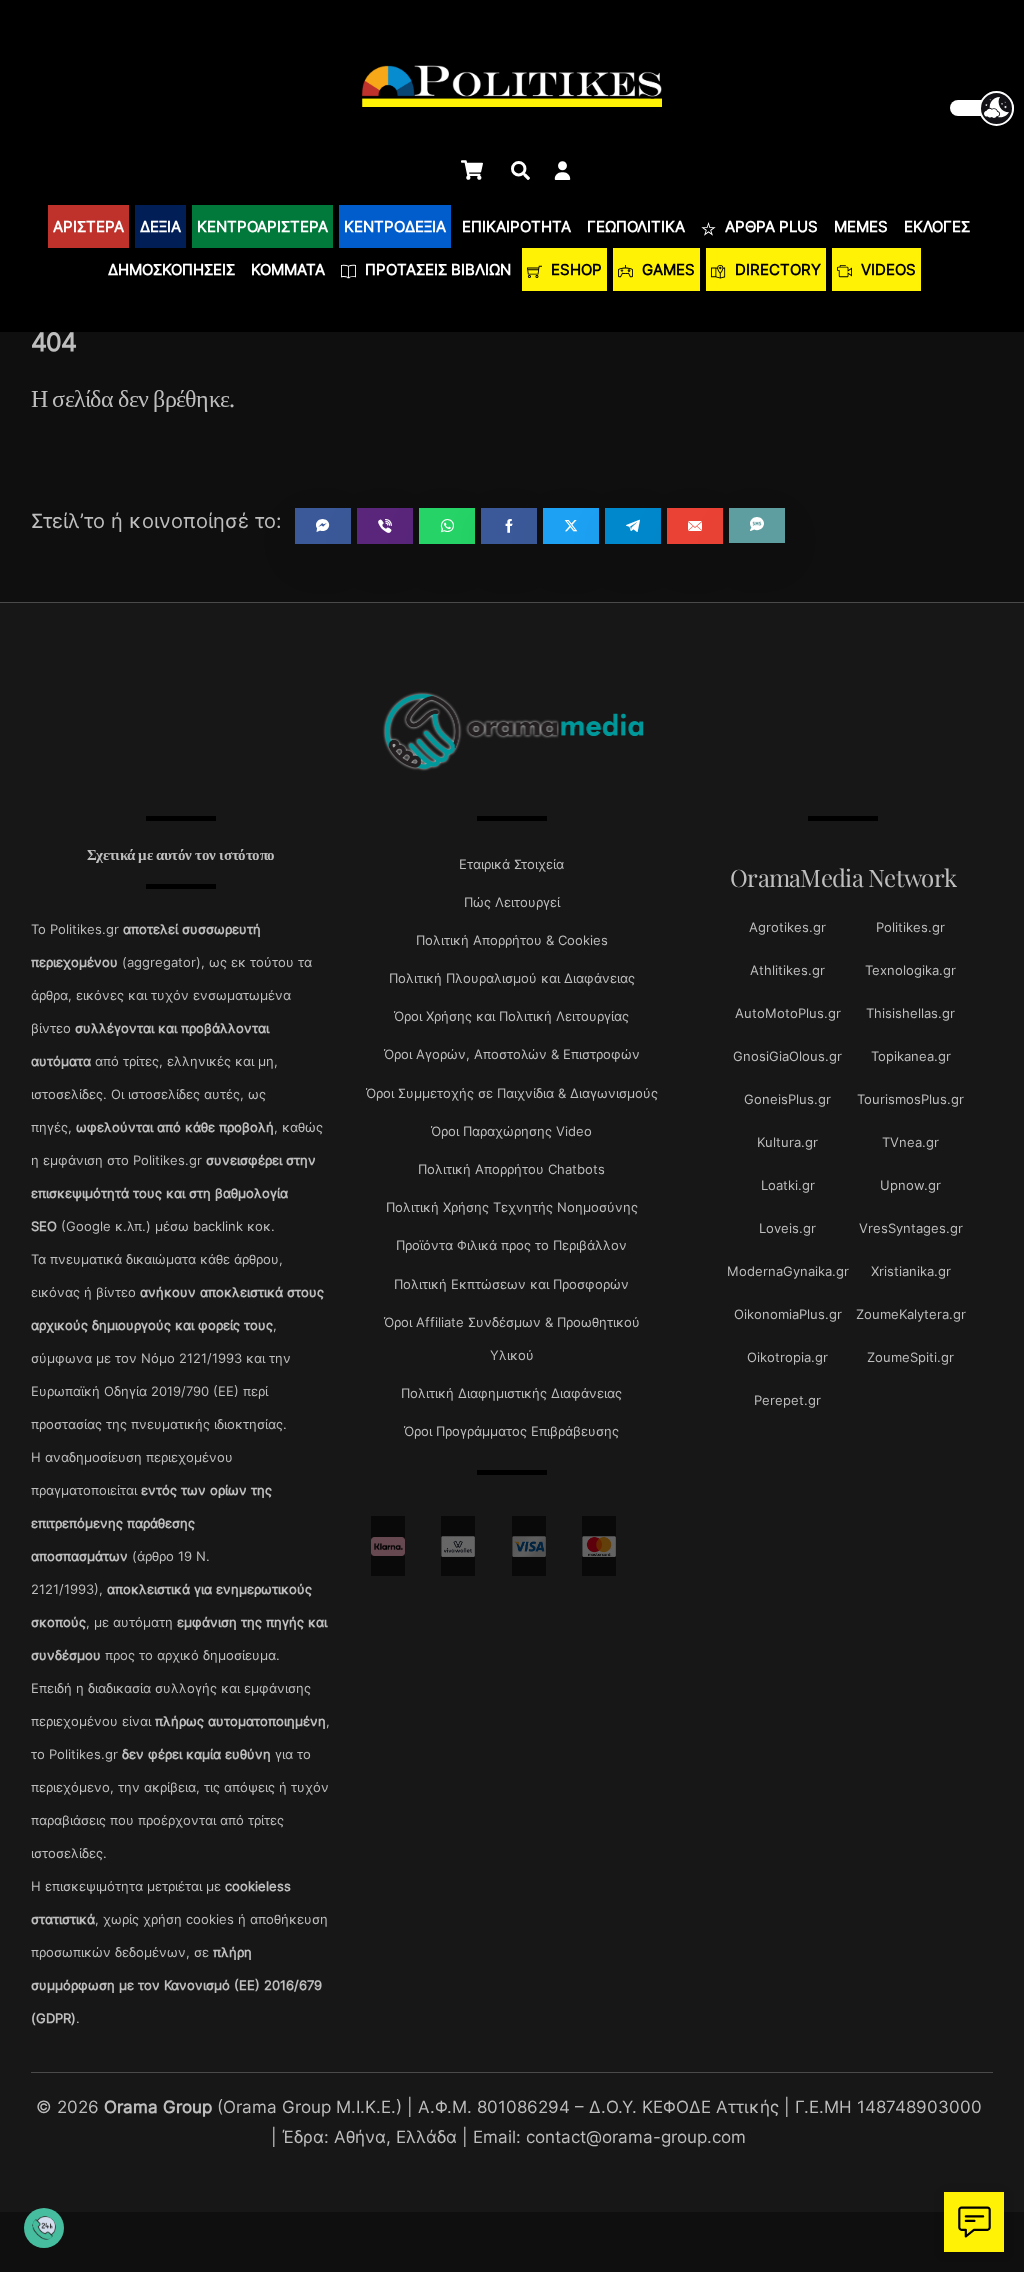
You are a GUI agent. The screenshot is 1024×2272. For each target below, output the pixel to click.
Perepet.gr (787, 1400)
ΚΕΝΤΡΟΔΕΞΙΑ (395, 226)
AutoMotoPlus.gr (788, 1013)
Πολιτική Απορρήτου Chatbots (511, 1169)
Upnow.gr (910, 1185)
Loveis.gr (787, 1228)
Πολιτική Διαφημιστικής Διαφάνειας (511, 1393)
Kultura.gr (787, 1142)
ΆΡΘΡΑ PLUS (769, 226)
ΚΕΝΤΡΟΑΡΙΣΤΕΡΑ (262, 226)
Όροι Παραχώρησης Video (511, 1131)
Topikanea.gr (911, 1056)
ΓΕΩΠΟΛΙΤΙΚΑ (636, 226)
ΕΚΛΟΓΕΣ (937, 226)
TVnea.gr (910, 1142)
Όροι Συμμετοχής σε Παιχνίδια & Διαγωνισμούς (512, 1093)
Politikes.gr (910, 927)
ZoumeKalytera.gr (911, 1314)
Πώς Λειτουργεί (512, 902)
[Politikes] (512, 768)
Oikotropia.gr (787, 1357)
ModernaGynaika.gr (788, 1271)
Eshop (574, 269)
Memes (861, 226)
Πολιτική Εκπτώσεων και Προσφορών (511, 1284)
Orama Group (158, 2106)
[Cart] (472, 170)
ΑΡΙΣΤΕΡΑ (88, 226)
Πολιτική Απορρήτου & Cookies (512, 940)
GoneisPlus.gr (787, 1099)
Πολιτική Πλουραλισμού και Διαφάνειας (512, 978)
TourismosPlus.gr (910, 1099)
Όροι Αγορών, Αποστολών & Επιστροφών (512, 1054)
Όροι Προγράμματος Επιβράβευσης (511, 1431)
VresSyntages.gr (911, 1228)
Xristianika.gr (911, 1271)
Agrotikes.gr (787, 927)
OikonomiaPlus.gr (788, 1314)
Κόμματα (288, 269)
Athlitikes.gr (787, 970)
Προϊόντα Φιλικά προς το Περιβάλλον (511, 1245)
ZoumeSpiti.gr (910, 1357)
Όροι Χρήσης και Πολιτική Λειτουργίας (511, 1016)
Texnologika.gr (910, 970)
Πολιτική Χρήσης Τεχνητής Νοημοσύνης (512, 1207)
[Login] (562, 170)
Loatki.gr (788, 1185)
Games (666, 269)
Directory (776, 269)
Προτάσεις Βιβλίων (436, 269)
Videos (886, 269)
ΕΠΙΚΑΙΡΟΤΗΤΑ (516, 226)
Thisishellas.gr (910, 1013)
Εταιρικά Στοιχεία (511, 864)
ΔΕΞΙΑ (160, 226)
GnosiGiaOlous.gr (787, 1056)
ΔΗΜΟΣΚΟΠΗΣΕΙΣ (171, 269)
